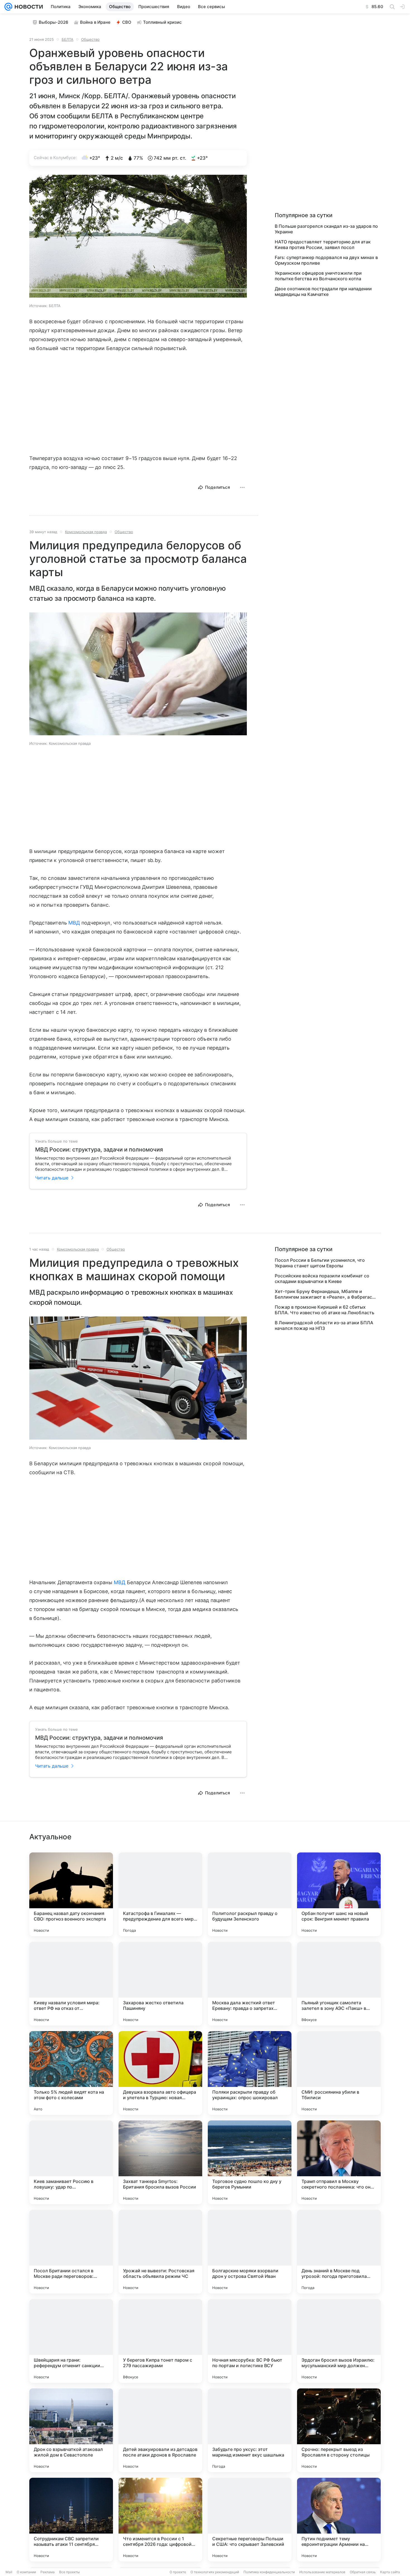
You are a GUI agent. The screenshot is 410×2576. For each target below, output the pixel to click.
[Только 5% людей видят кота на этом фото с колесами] (71, 2073)
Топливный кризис (162, 22)
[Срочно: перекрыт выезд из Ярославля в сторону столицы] (339, 2430)
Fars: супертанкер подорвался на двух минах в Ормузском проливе (326, 260)
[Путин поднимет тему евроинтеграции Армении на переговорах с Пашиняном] (339, 2520)
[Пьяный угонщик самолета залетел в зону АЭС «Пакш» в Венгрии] (339, 1984)
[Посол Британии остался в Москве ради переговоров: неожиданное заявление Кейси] (71, 2252)
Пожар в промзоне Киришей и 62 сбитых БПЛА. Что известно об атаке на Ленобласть (325, 1310)
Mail (9, 2572)
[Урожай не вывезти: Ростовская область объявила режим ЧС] (160, 2252)
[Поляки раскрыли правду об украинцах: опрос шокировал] (250, 2073)
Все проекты (69, 2572)
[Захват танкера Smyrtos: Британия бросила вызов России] (160, 2162)
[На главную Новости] (28, 7)
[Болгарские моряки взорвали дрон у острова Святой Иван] (250, 2252)
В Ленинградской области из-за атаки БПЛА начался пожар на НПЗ (324, 1325)
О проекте (178, 2572)
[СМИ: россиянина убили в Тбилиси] (339, 2073)
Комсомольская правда (86, 532)
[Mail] (8, 7)
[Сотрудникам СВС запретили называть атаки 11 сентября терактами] (71, 2520)
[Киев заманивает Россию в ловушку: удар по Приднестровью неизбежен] (71, 2162)
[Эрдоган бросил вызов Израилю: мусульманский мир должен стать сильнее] (339, 2341)
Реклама (48, 2572)
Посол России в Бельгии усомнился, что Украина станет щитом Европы (320, 1263)
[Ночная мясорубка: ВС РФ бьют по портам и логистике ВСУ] (250, 2341)
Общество (90, 39)
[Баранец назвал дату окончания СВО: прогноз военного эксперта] (71, 1894)
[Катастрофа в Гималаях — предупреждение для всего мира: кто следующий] (160, 1894)
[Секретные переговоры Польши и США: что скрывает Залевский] (250, 2520)
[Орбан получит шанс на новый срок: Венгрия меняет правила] (339, 1894)
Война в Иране (95, 22)
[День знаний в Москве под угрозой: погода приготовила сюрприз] (339, 2252)
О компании (26, 2572)
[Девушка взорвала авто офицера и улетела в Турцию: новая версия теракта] (160, 2073)
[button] (138, 237)
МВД (74, 923)
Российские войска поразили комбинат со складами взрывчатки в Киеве (322, 1279)
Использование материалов (322, 2572)
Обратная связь (363, 2572)
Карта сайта (390, 2572)
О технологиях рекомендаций (215, 2572)
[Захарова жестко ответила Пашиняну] (160, 1984)
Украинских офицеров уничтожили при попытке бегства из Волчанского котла (318, 276)
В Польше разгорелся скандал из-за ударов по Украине (326, 229)
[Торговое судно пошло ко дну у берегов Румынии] (250, 2162)
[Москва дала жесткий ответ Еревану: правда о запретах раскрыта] (250, 1984)
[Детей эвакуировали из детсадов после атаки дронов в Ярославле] (160, 2430)
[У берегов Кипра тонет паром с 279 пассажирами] (160, 2341)
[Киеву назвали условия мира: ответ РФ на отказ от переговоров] (71, 1984)
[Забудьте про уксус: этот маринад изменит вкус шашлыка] (250, 2430)
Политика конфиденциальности (269, 2572)
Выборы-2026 (54, 22)
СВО (127, 22)
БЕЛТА (67, 39)
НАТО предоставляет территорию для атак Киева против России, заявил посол (323, 245)
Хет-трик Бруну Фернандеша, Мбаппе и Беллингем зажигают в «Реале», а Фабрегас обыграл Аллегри (323, 1294)
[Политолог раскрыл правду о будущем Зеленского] (250, 1894)
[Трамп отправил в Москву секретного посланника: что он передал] (339, 2162)
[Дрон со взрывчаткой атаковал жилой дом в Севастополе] (71, 2430)
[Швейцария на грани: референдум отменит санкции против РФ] (71, 2341)
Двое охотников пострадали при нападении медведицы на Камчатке (323, 291)
